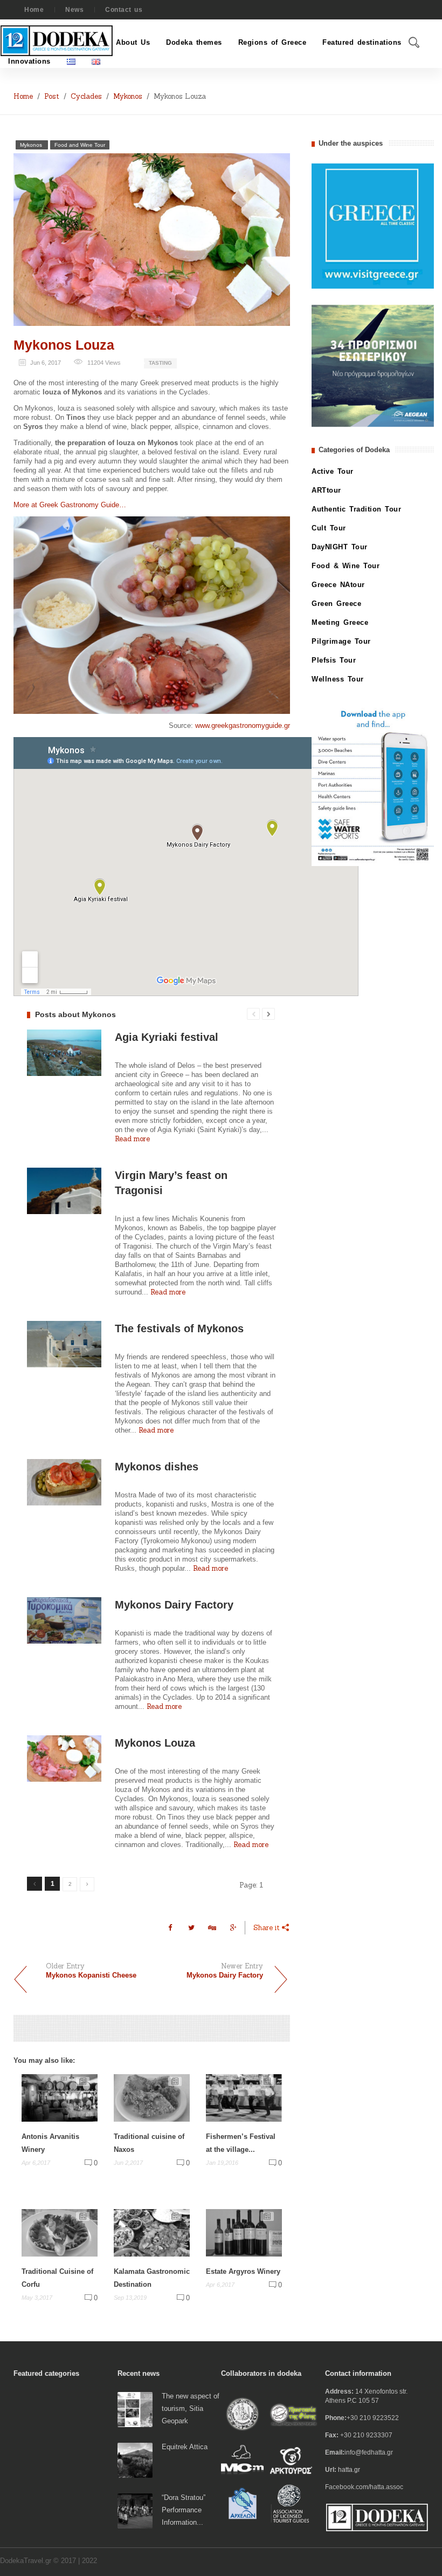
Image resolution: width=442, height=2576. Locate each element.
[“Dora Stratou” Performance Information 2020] (135, 2510)
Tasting (160, 363)
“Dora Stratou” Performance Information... (184, 2510)
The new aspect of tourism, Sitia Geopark (191, 2408)
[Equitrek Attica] (135, 2460)
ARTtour (326, 490)
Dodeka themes (194, 42)
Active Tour (333, 471)
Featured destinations (362, 42)
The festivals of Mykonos (179, 1328)
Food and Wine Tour (80, 145)
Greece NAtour (338, 585)
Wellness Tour (338, 679)
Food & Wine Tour (346, 566)
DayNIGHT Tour (340, 547)
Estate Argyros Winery (243, 2271)
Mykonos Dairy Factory (174, 1605)
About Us (133, 42)
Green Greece (336, 604)
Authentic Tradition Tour (356, 509)
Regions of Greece (272, 42)
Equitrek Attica (185, 2447)
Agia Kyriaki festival (167, 1037)
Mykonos (128, 96)
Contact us (124, 10)
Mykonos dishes (157, 1467)
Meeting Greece (340, 622)
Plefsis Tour (334, 660)
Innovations (29, 61)
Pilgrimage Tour (341, 641)
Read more (132, 1139)
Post (52, 96)
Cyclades (86, 96)
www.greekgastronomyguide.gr (243, 725)
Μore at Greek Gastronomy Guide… (70, 505)
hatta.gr (349, 2470)
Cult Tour (329, 528)
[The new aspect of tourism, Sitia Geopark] (135, 2409)
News (74, 10)
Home (34, 10)
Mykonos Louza (64, 345)
